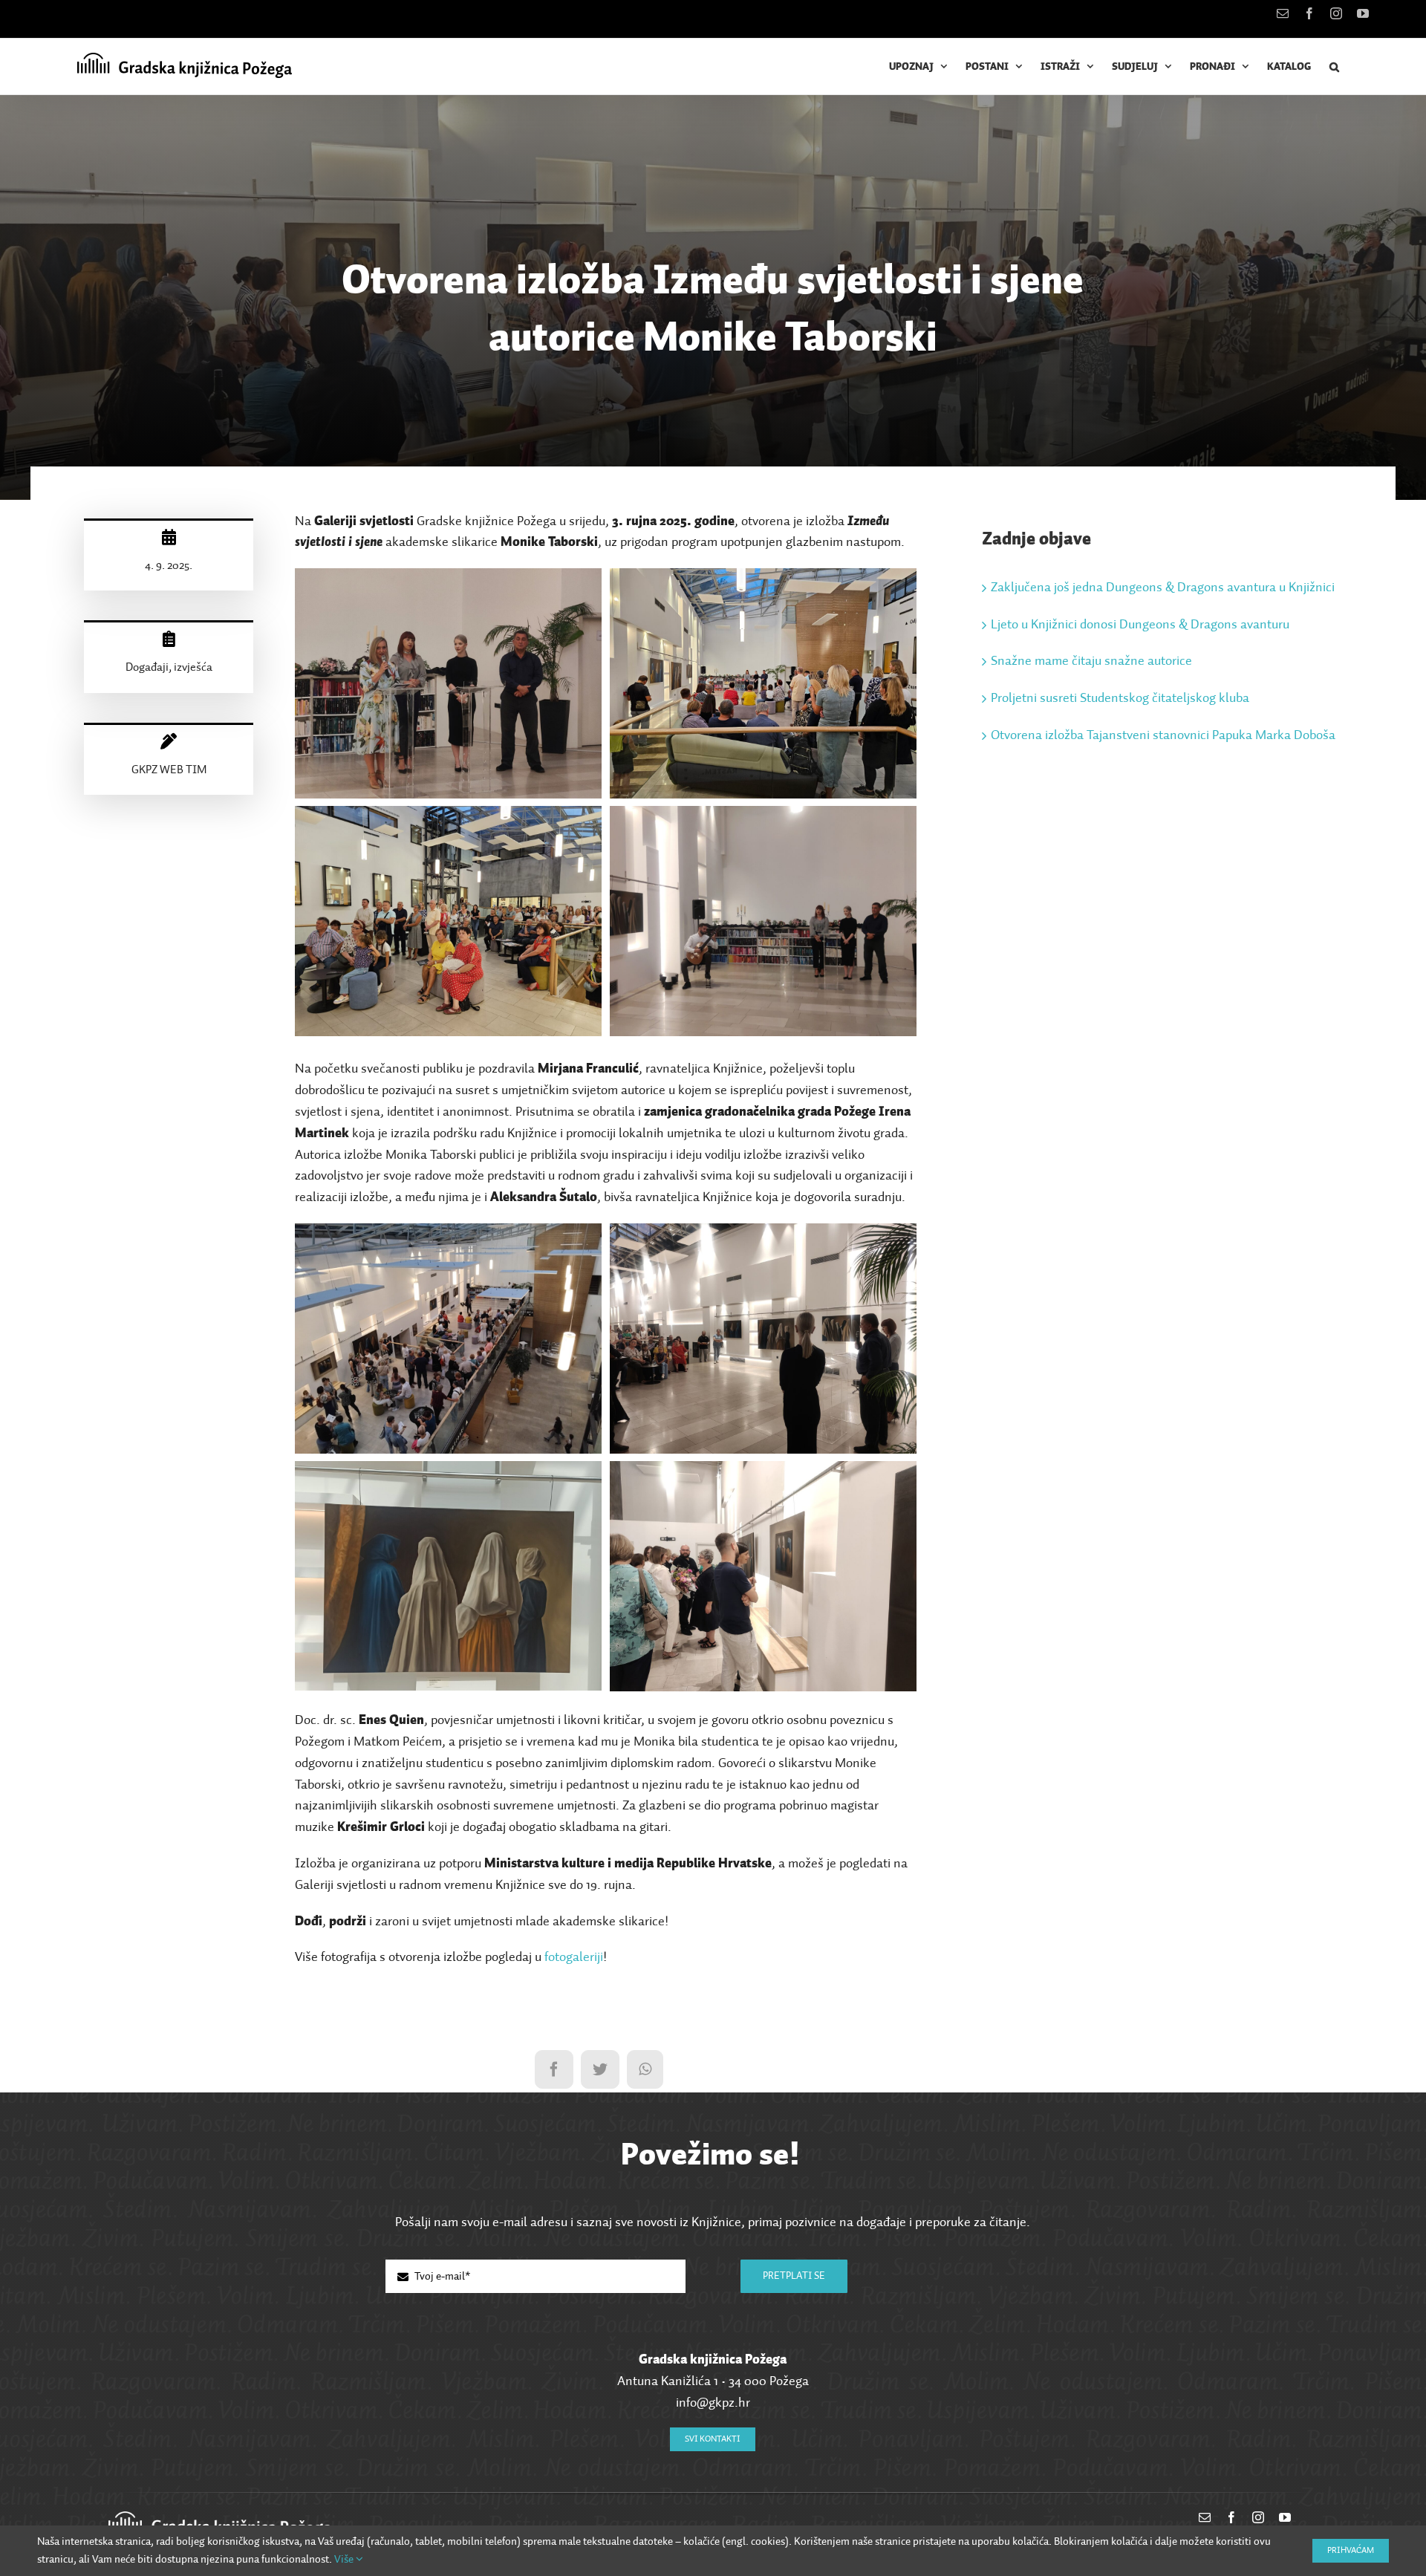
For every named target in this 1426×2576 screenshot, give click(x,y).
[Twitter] (600, 2069)
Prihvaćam (1351, 2551)
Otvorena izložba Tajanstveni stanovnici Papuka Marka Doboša (1163, 735)
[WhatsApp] (645, 2069)
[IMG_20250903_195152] (764, 1471)
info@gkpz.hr (713, 2403)
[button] (1335, 66)
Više (345, 2559)
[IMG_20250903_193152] (764, 1234)
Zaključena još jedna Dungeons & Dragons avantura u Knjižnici (1163, 588)
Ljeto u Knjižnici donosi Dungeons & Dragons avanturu (1140, 625)
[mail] (1205, 2517)
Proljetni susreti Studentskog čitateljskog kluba (1120, 698)
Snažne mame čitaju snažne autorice (1091, 661)
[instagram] (1258, 2517)
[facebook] (1231, 2517)
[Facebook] (554, 2069)
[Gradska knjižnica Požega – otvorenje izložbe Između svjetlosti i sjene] (449, 579)
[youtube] (1285, 2517)
